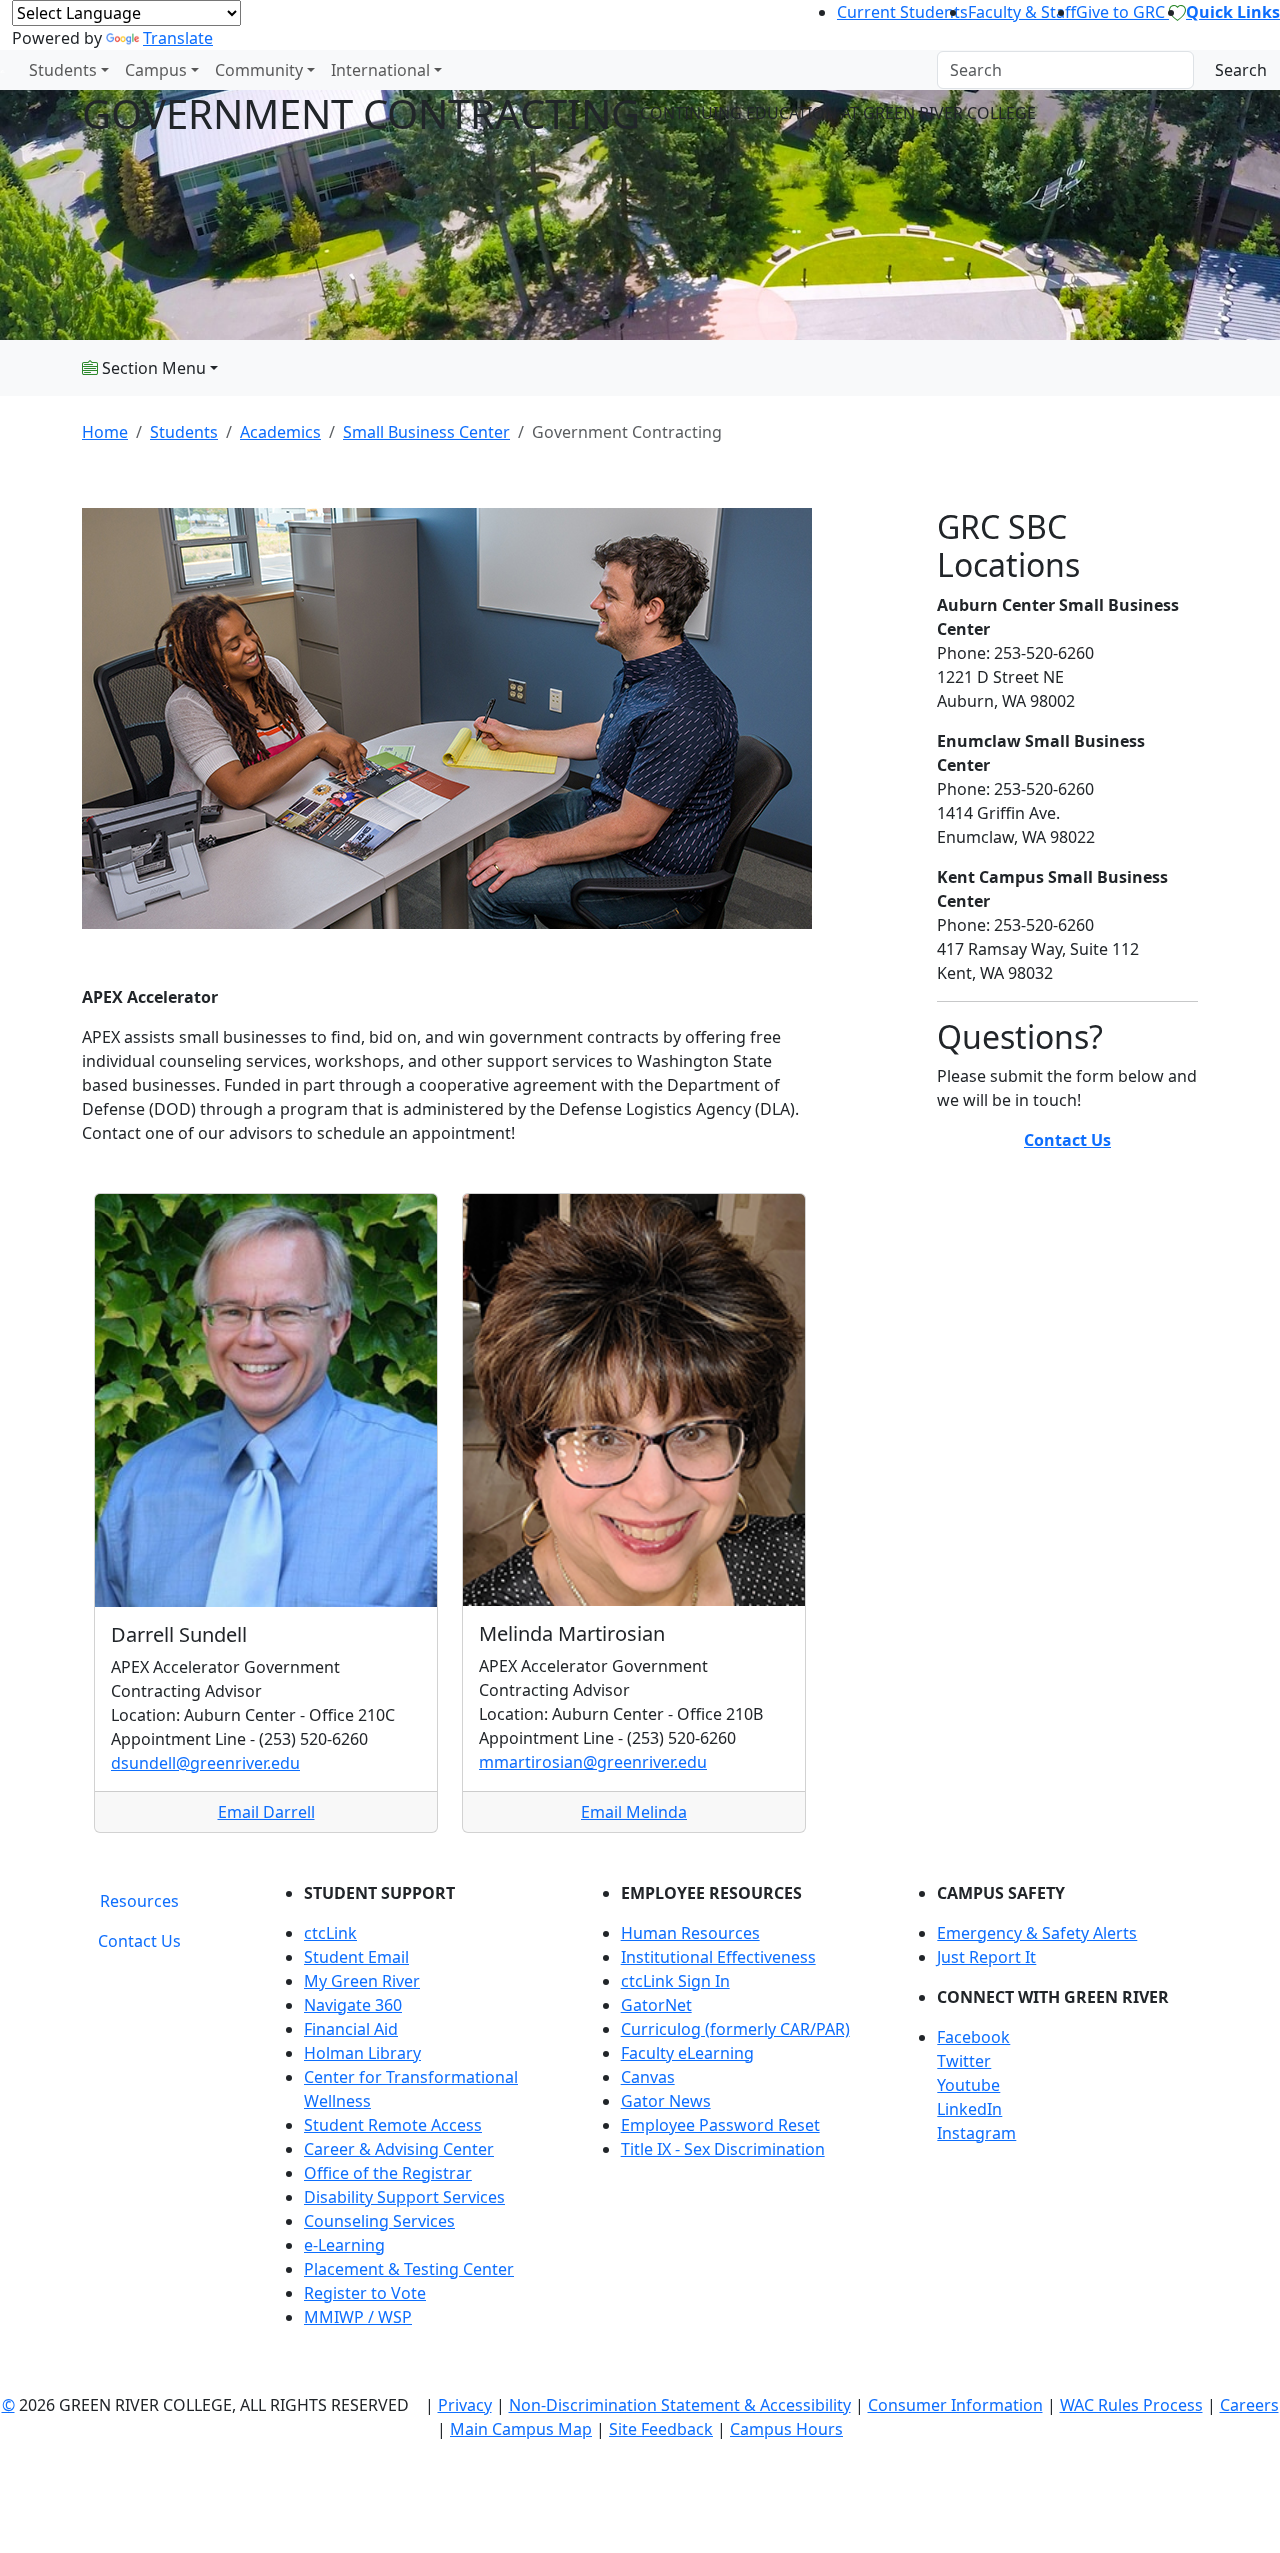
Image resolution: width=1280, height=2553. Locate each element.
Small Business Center (426, 432)
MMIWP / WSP (358, 2317)
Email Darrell (266, 1812)
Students (63, 70)
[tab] (139, 1901)
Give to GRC (1122, 12)
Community (259, 70)
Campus (156, 70)
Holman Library (362, 2053)
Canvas (648, 2077)
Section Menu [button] (152, 368)
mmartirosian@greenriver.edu (593, 1762)
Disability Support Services (404, 2197)
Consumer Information (955, 2405)
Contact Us (1067, 1140)
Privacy (465, 2405)
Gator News (666, 2101)
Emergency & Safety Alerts (1037, 1933)
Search (1241, 70)
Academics (280, 432)
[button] (1067, 2037)
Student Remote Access (393, 2125)
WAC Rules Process (1131, 2405)
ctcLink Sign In (675, 1981)
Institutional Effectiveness (718, 1957)
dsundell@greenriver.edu (205, 1763)
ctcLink (330, 1933)
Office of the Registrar (388, 2173)
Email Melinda (634, 1812)
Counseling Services (379, 2221)
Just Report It (986, 1957)
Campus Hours (786, 2429)
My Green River (362, 1981)
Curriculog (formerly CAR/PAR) (735, 2029)
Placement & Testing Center (409, 2269)
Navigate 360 (353, 2005)
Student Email (356, 1957)
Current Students (902, 12)
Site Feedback (661, 2429)
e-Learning (344, 2245)
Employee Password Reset (720, 2125)
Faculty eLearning (687, 2053)
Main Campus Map (521, 2429)
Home (105, 432)
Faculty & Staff (1022, 12)
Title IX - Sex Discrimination (723, 2149)
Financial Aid (351, 2029)
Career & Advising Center (399, 2149)
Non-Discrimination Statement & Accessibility (680, 2405)
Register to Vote (365, 2293)
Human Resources (690, 1933)
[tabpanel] (735, 2113)
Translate (178, 38)
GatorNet (656, 2005)
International (380, 70)
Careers (1249, 2405)
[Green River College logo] (2, 70)
